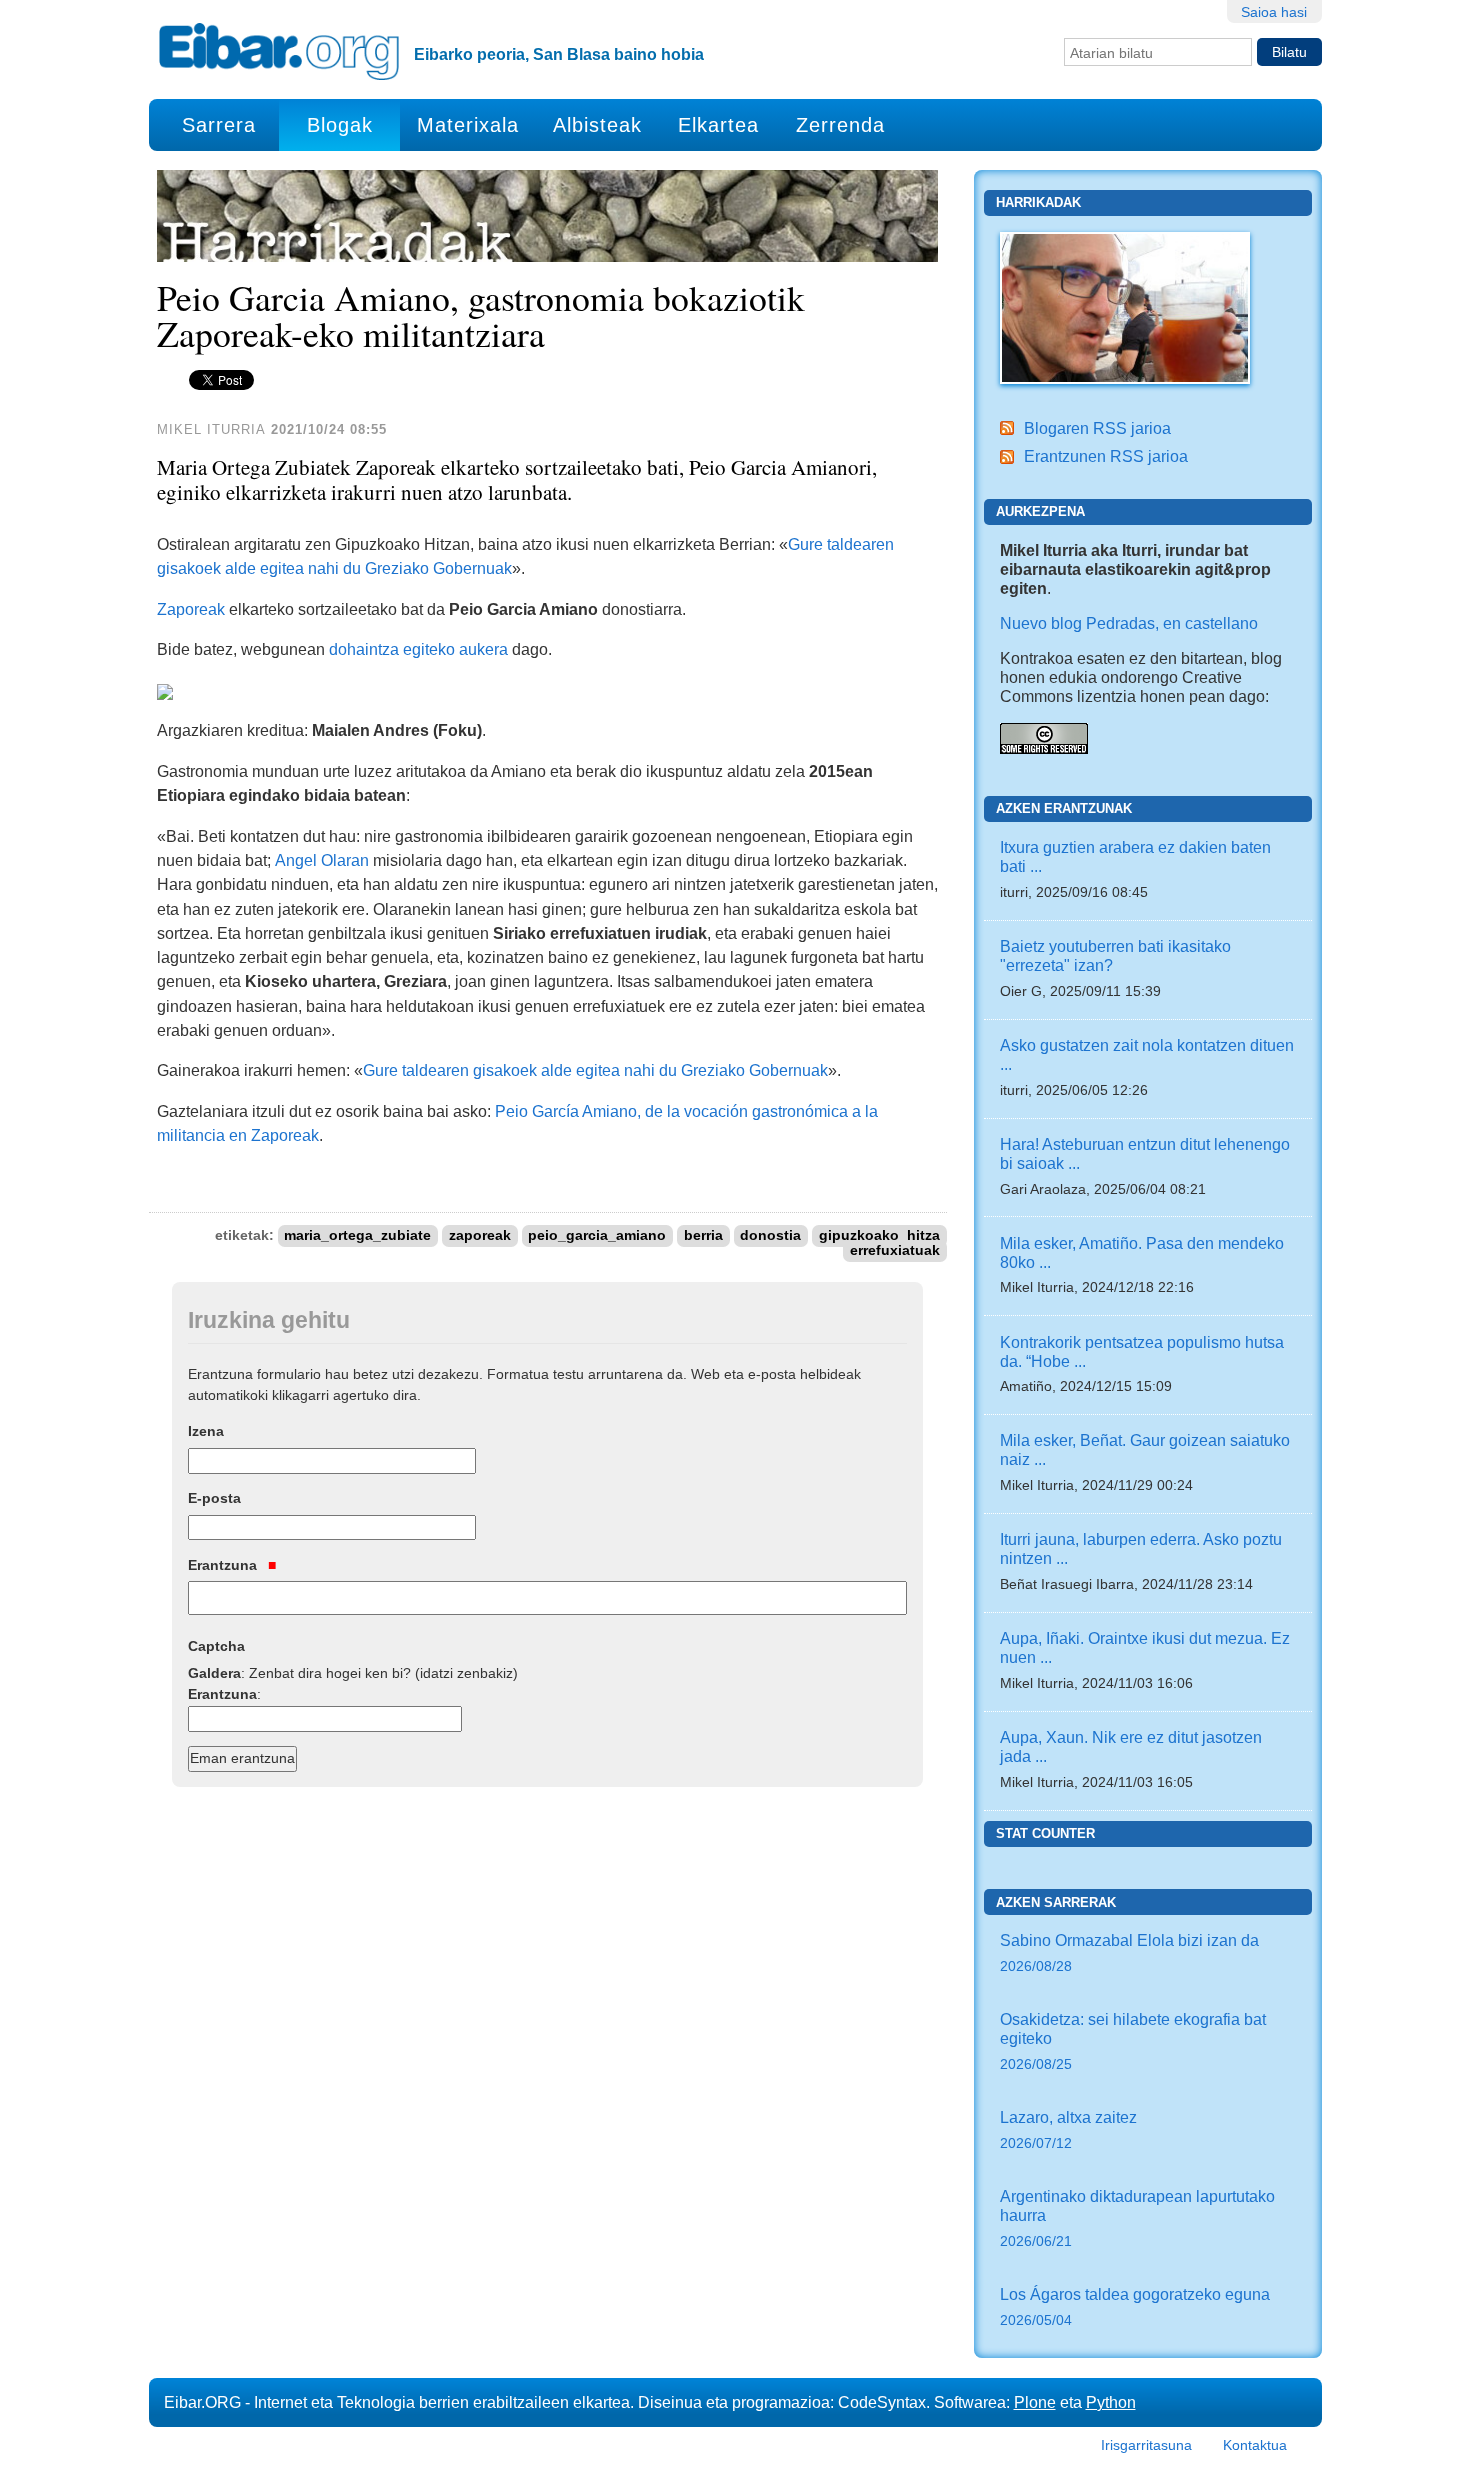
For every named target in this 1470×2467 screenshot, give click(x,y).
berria (703, 1235)
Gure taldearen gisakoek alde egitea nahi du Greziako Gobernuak (595, 1070)
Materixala (468, 125)
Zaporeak (191, 609)
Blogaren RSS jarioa (1097, 428)
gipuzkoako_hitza (879, 1235)
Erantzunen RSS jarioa (1106, 456)
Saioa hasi (1274, 12)
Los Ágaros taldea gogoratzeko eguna (1135, 2306)
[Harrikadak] (1125, 306)
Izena (206, 1431)
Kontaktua (1255, 2445)
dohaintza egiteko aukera (418, 649)
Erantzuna (224, 1565)
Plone (1035, 2402)
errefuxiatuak (895, 1250)
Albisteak (597, 125)
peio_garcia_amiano (597, 1235)
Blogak (340, 125)
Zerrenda (840, 125)
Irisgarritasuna (1146, 2445)
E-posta (214, 1498)
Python (1111, 2402)
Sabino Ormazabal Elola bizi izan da (1129, 1952)
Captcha (216, 1646)
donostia (770, 1235)
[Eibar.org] (279, 51)
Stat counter (1045, 1833)
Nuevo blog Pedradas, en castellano (1129, 623)
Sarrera (219, 125)
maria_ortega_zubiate (357, 1235)
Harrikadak (1038, 202)
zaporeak (480, 1235)
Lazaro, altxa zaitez (1068, 2129)
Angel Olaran (322, 860)
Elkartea (718, 125)
